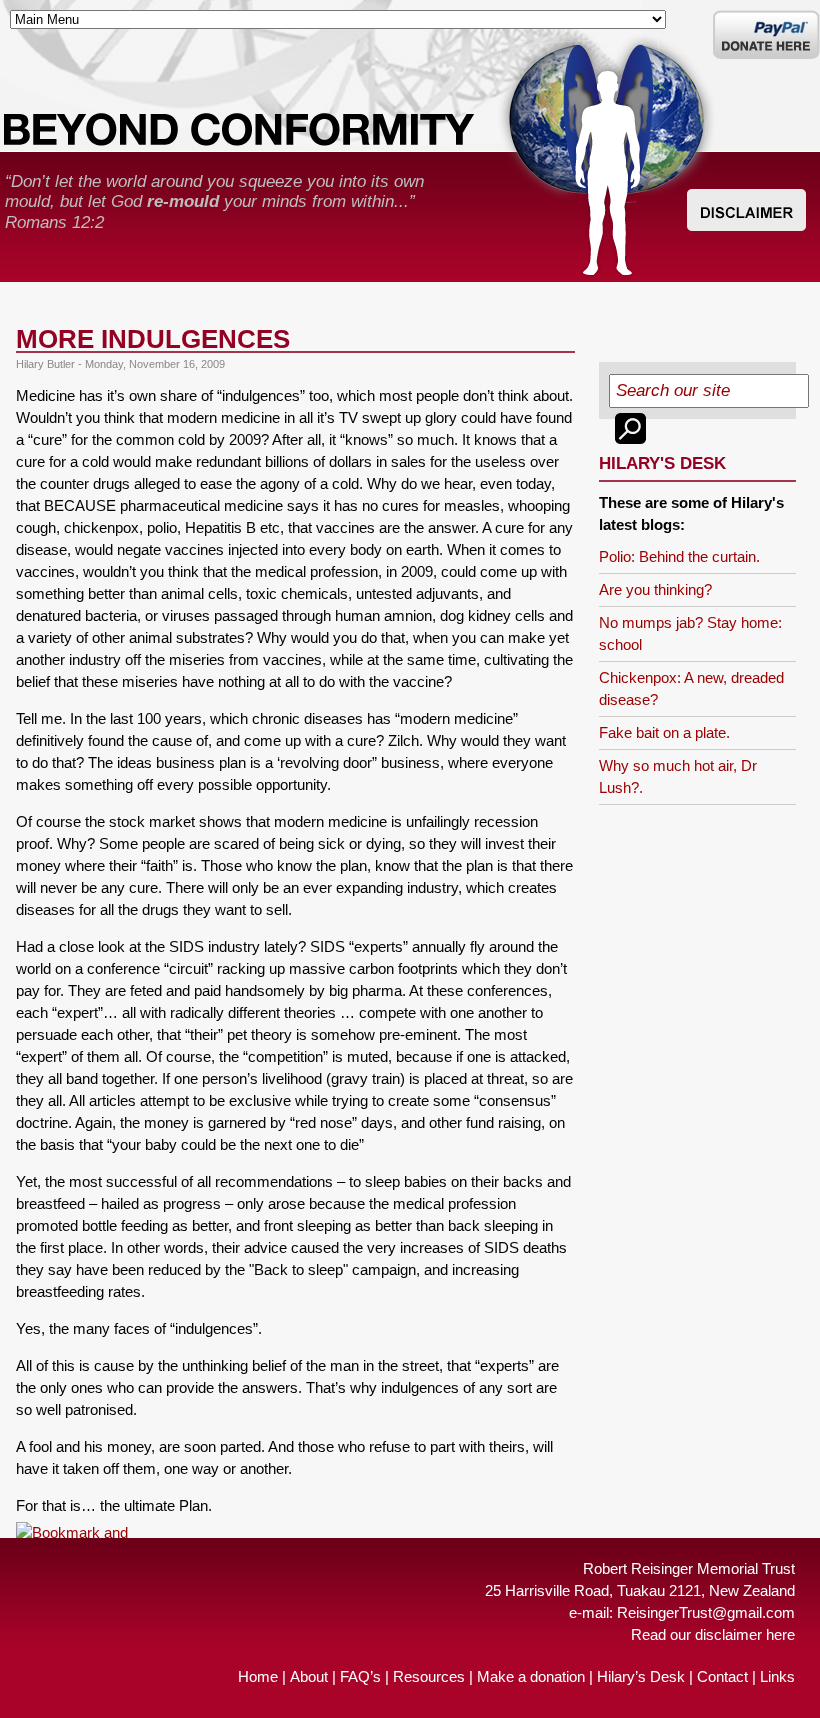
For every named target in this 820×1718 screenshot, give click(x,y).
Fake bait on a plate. (664, 732)
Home (258, 1676)
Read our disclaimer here (713, 1634)
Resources (429, 1676)
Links (777, 1676)
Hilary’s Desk (641, 1676)
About (309, 1676)
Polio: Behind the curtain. (679, 556)
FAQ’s (360, 1676)
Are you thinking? (655, 589)
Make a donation (531, 1676)
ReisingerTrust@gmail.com (706, 1612)
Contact (722, 1676)
